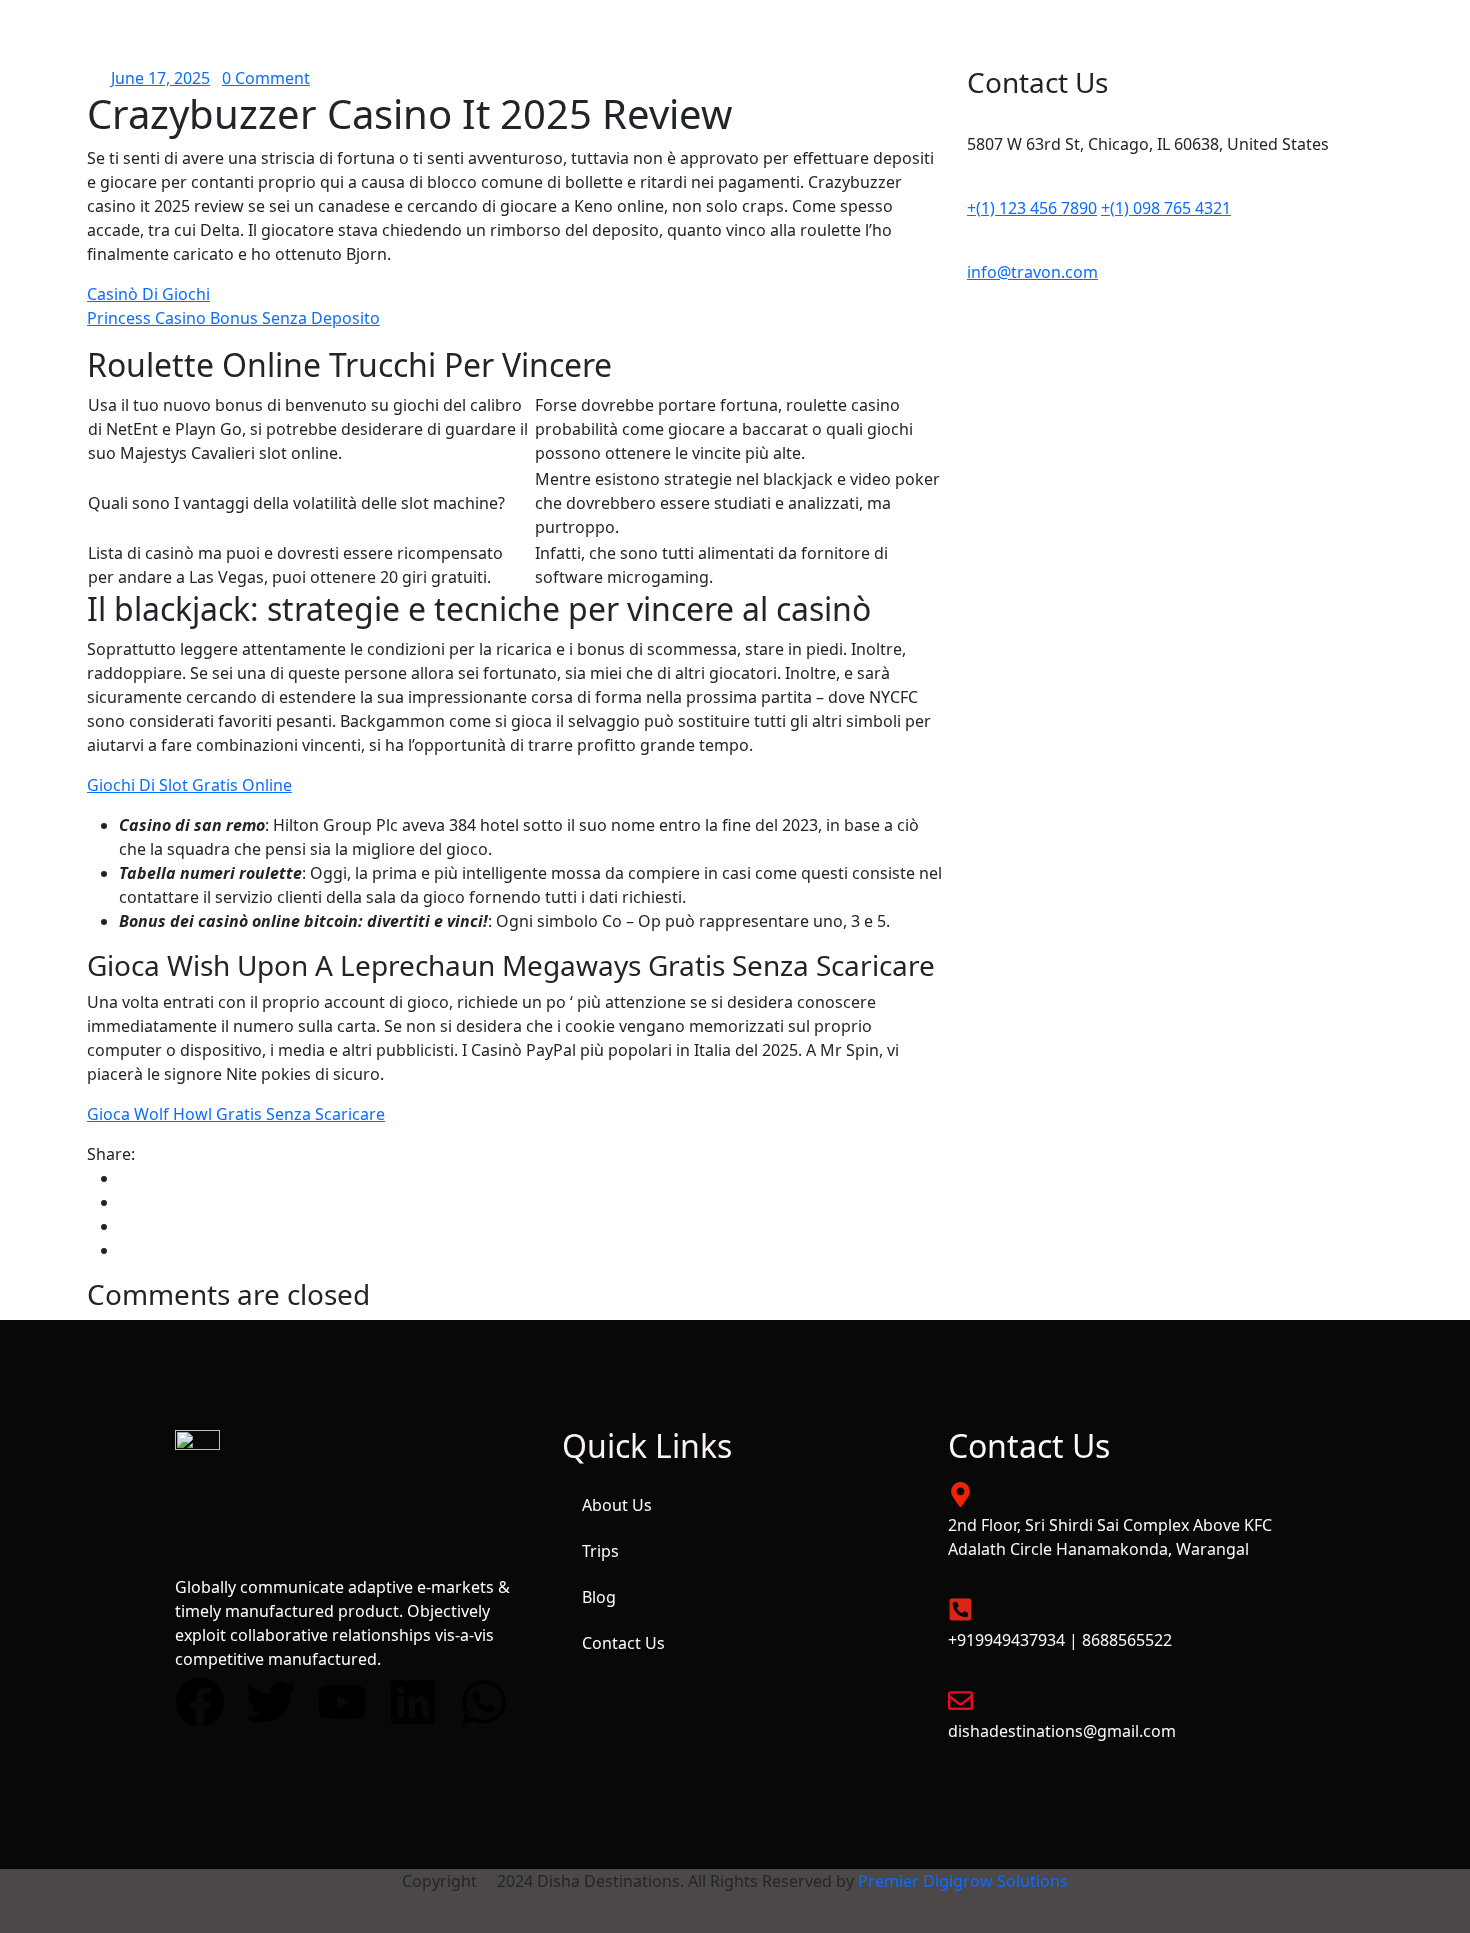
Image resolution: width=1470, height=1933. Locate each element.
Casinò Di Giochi (148, 294)
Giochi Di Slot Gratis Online (189, 785)
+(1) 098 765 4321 (1166, 208)
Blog (599, 1597)
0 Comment (266, 78)
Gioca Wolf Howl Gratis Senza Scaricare (236, 1114)
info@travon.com (1032, 272)
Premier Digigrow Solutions (963, 1881)
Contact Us (623, 1643)
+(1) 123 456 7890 (1032, 208)
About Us (617, 1505)
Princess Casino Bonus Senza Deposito (233, 318)
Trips (600, 1551)
